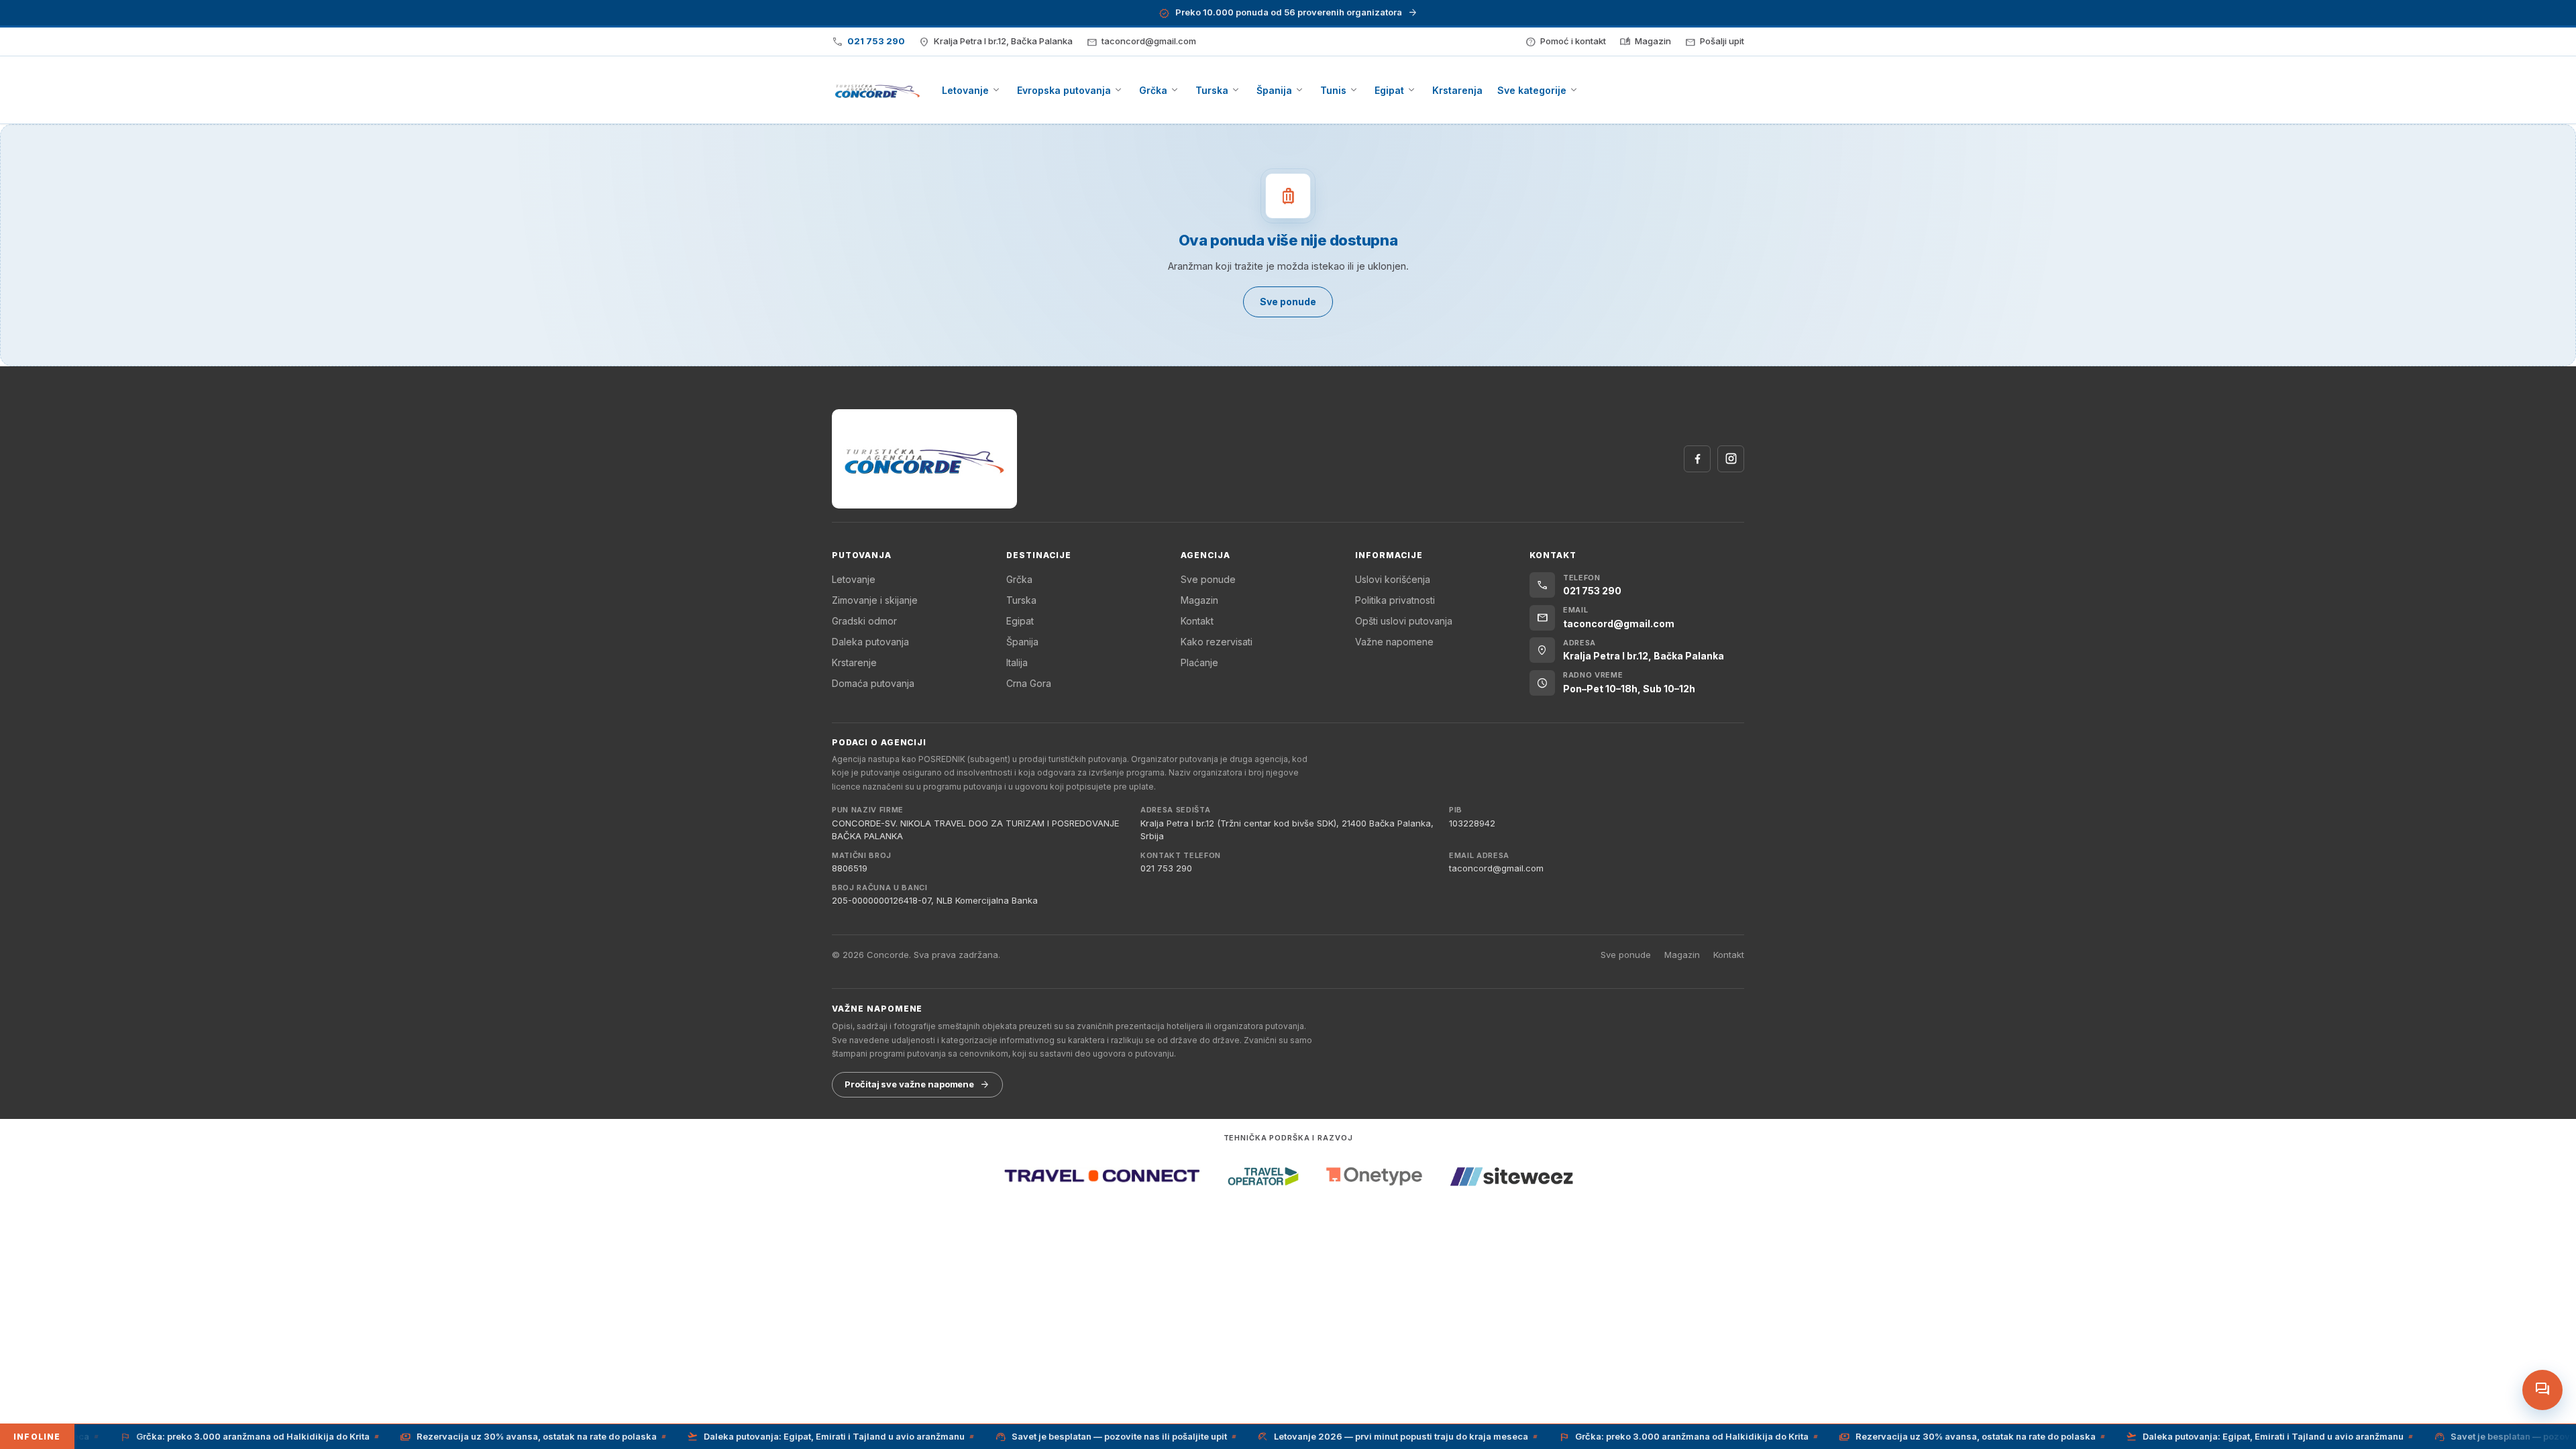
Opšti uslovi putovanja (1404, 621)
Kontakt (1197, 621)
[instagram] (1731, 459)
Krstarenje (854, 662)
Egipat (1020, 621)
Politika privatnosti (1395, 600)
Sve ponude (1208, 579)
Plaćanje (1199, 662)
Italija (1017, 662)
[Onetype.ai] (1374, 1176)
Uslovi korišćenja (1393, 579)
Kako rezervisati (1217, 642)
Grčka (1019, 579)
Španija (1022, 642)
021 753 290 (1166, 868)
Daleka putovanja (870, 642)
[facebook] (1697, 459)
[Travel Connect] (1102, 1176)
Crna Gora (1029, 683)
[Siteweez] (1511, 1176)
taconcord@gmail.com (1496, 868)
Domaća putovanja (873, 683)
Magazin (1199, 600)
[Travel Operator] (1263, 1176)
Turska (1021, 600)
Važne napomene (1394, 642)
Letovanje (854, 579)
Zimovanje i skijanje (875, 600)
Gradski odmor (864, 621)
